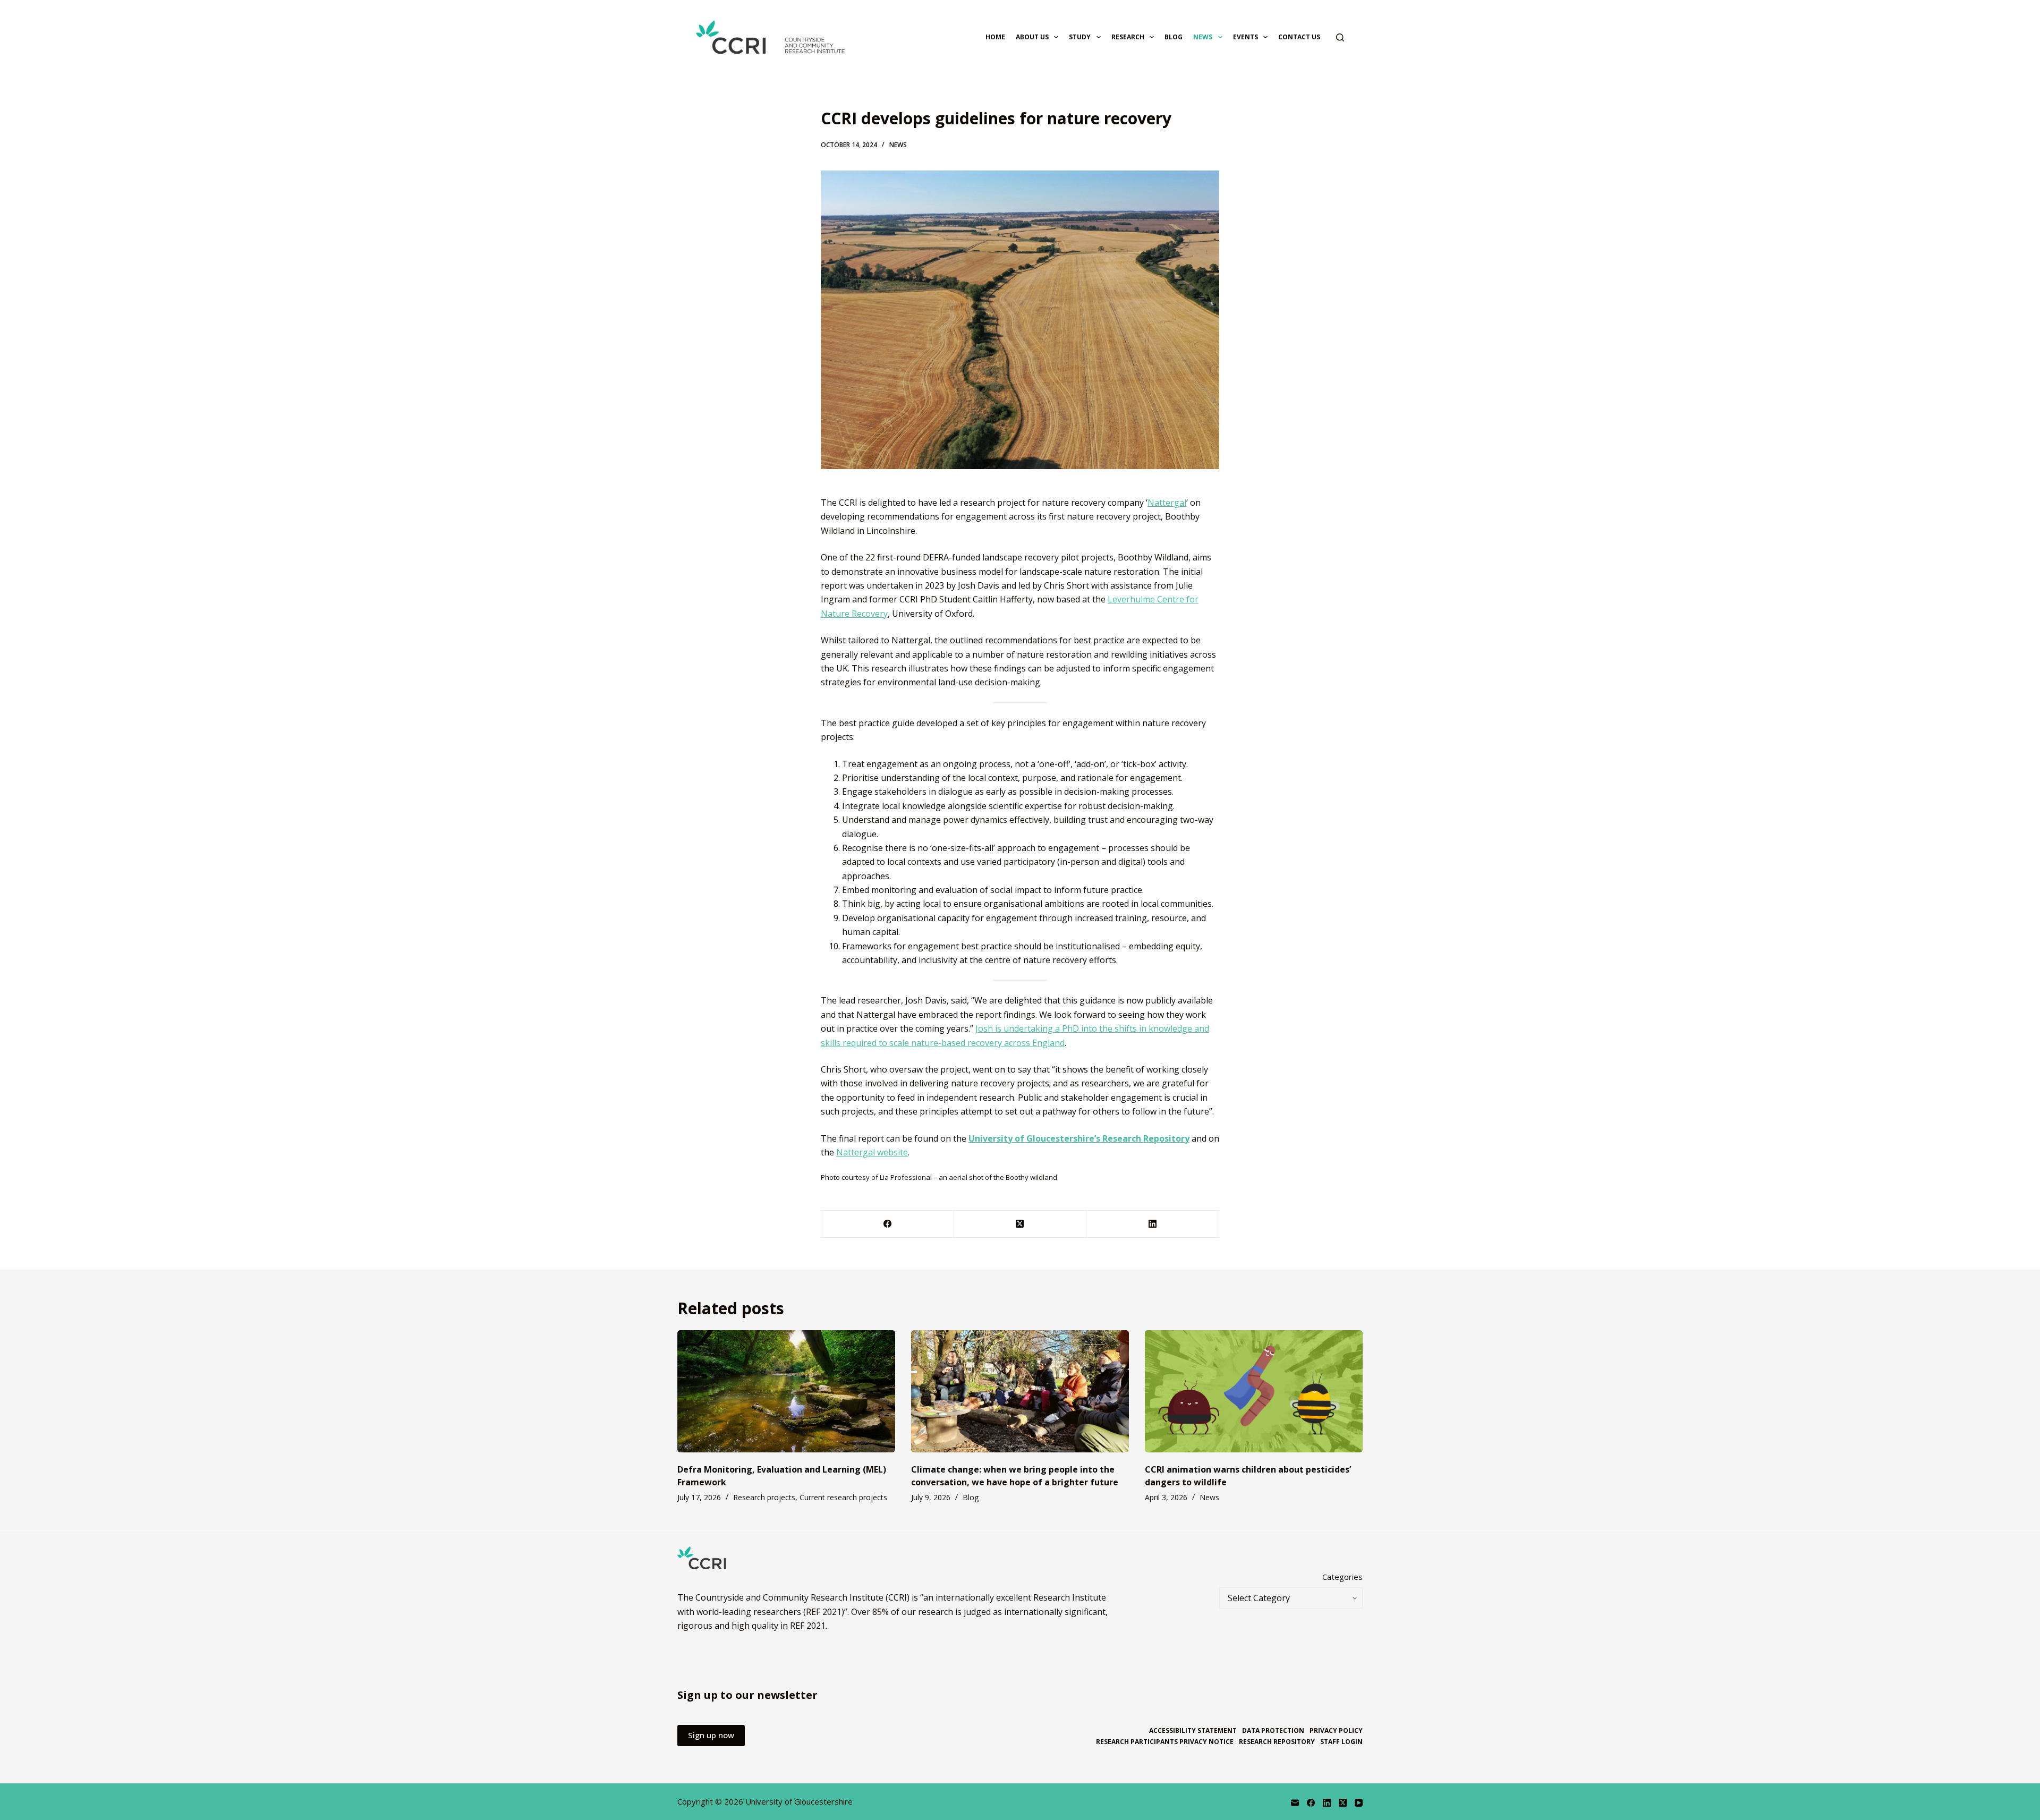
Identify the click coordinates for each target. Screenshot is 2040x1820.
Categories (1342, 1577)
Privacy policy (1336, 1731)
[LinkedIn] (1153, 1224)
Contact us (1299, 37)
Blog (1174, 37)
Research (1128, 37)
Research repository (1277, 1742)
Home (995, 37)
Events (1246, 37)
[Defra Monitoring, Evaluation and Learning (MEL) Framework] (786, 1392)
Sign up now (711, 1735)
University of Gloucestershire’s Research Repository (1079, 1138)
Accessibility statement (1193, 1731)
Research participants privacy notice (1165, 1742)
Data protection (1273, 1731)
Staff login (1341, 1742)
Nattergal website (872, 1152)
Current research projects (843, 1497)
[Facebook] (888, 1224)
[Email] (1295, 1803)
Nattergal (1167, 503)
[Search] (1340, 37)
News (1203, 37)
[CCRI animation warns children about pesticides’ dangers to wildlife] (1254, 1392)
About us (1032, 37)
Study (1080, 37)
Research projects (764, 1497)
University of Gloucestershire (799, 1801)
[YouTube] (1359, 1803)
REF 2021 (808, 1626)
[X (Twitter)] (1021, 1224)
